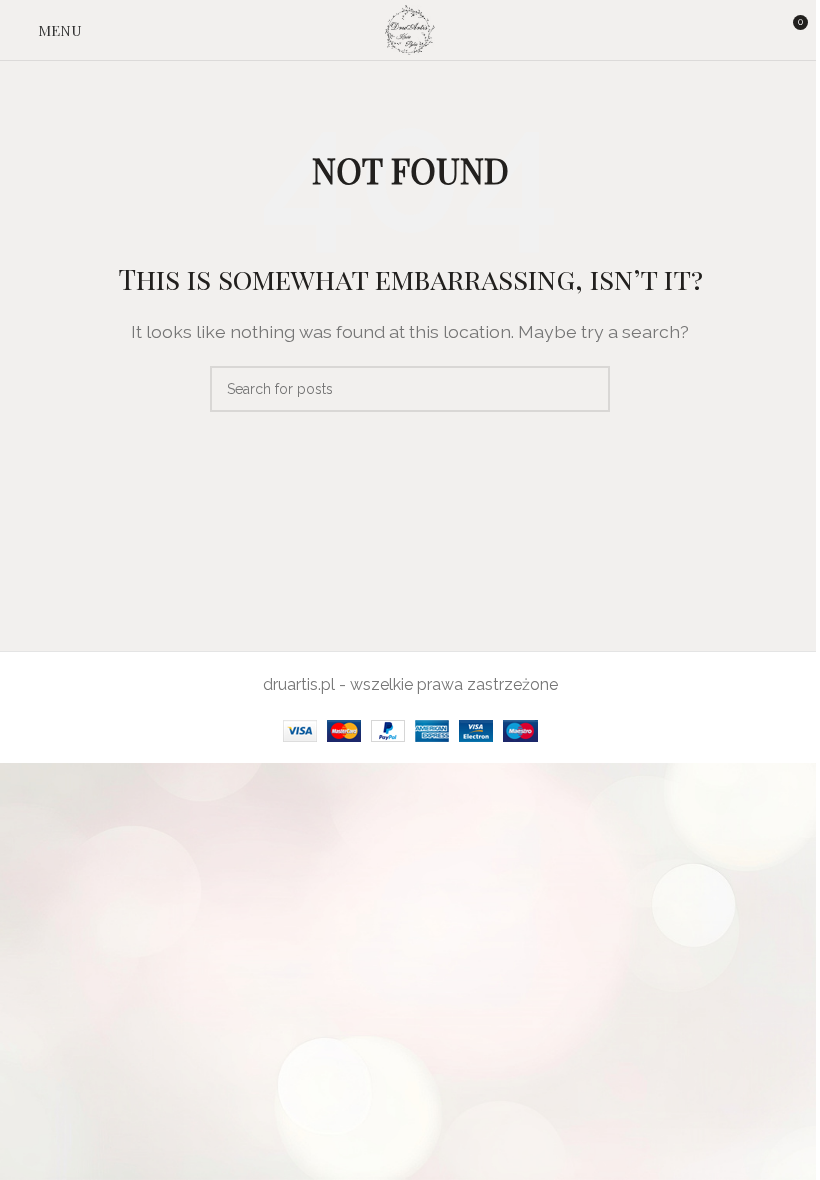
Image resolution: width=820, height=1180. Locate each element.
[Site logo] (410, 28)
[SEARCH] (587, 389)
